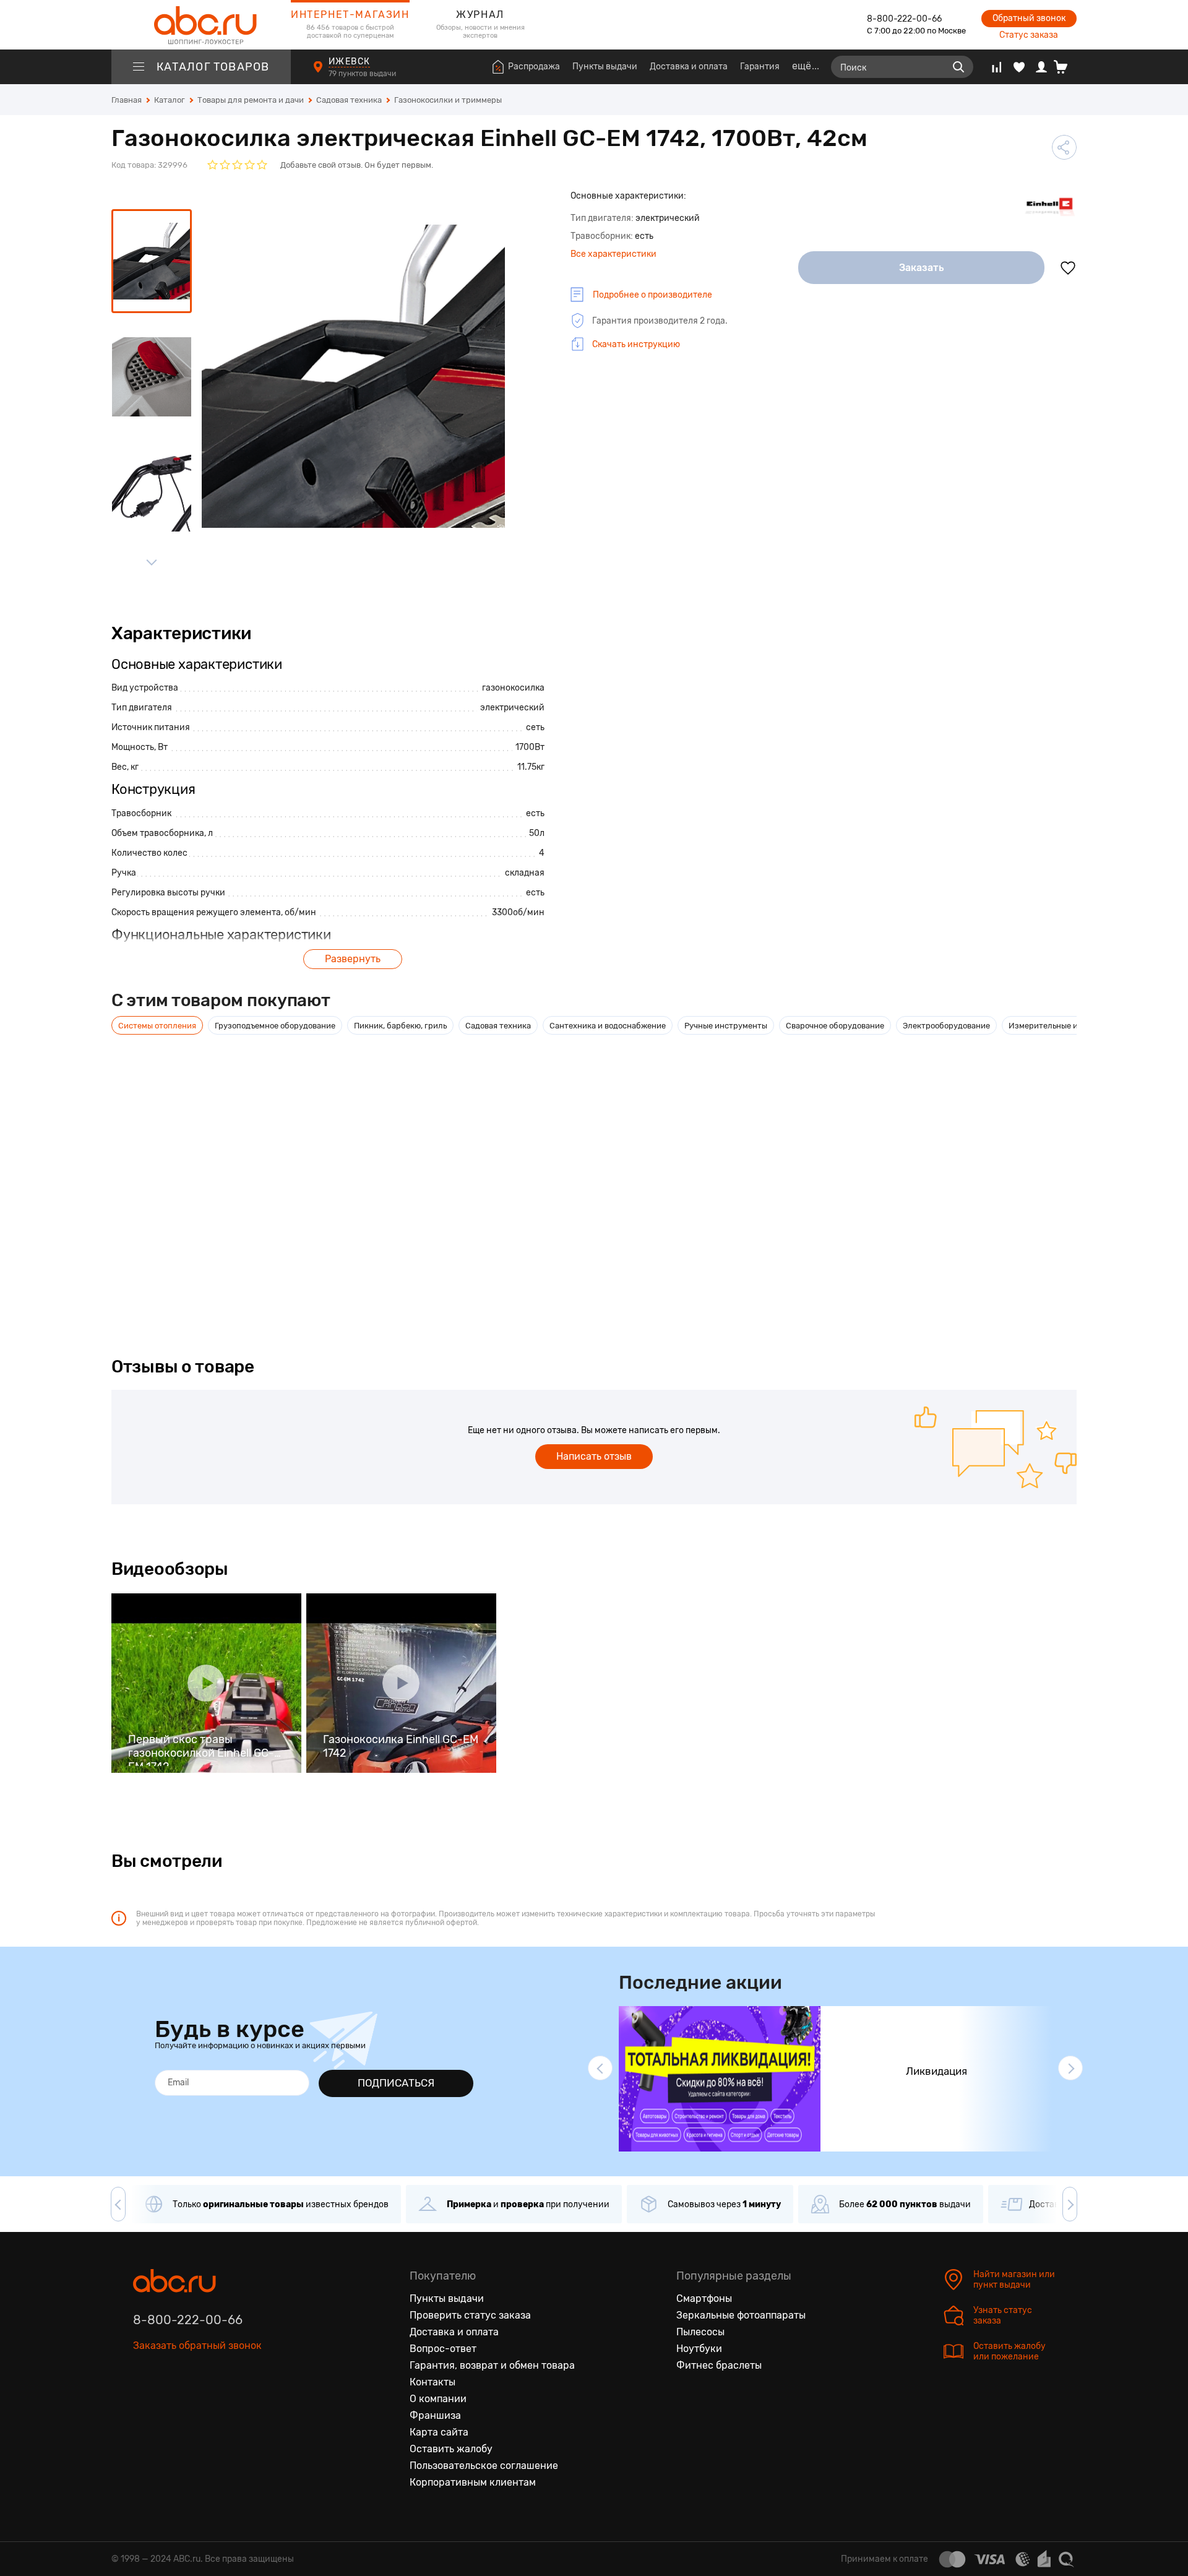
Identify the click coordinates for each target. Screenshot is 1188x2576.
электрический (512, 708)
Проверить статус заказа (470, 2315)
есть (535, 813)
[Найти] (958, 67)
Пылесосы (700, 2332)
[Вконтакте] (143, 2403)
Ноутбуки (699, 2349)
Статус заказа (1029, 35)
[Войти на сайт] (1041, 67)
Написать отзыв (594, 1456)
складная (525, 873)
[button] (600, 2068)
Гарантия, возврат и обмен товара (492, 2365)
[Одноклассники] (169, 2403)
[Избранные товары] (1019, 67)
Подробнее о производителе (652, 295)
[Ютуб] (195, 2403)
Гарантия (760, 67)
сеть (535, 727)
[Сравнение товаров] (996, 67)
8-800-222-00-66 (904, 19)
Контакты (433, 2382)
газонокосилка (513, 688)
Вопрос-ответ (443, 2349)
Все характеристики (613, 254)
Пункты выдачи (605, 67)
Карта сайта (439, 2432)
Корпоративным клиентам (473, 2482)
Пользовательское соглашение (484, 2466)
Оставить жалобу (451, 2449)
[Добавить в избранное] (1068, 268)
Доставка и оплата (689, 67)
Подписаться (396, 2083)
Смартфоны (704, 2298)
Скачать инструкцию (636, 344)
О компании (438, 2399)
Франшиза (435, 2415)
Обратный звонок (1029, 18)
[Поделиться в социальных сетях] (1064, 147)
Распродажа (534, 67)
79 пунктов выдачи (363, 74)
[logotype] (201, 25)
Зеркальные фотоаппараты (741, 2315)
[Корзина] (1065, 67)
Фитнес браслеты (719, 2365)
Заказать (922, 268)
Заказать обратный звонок (197, 2346)
